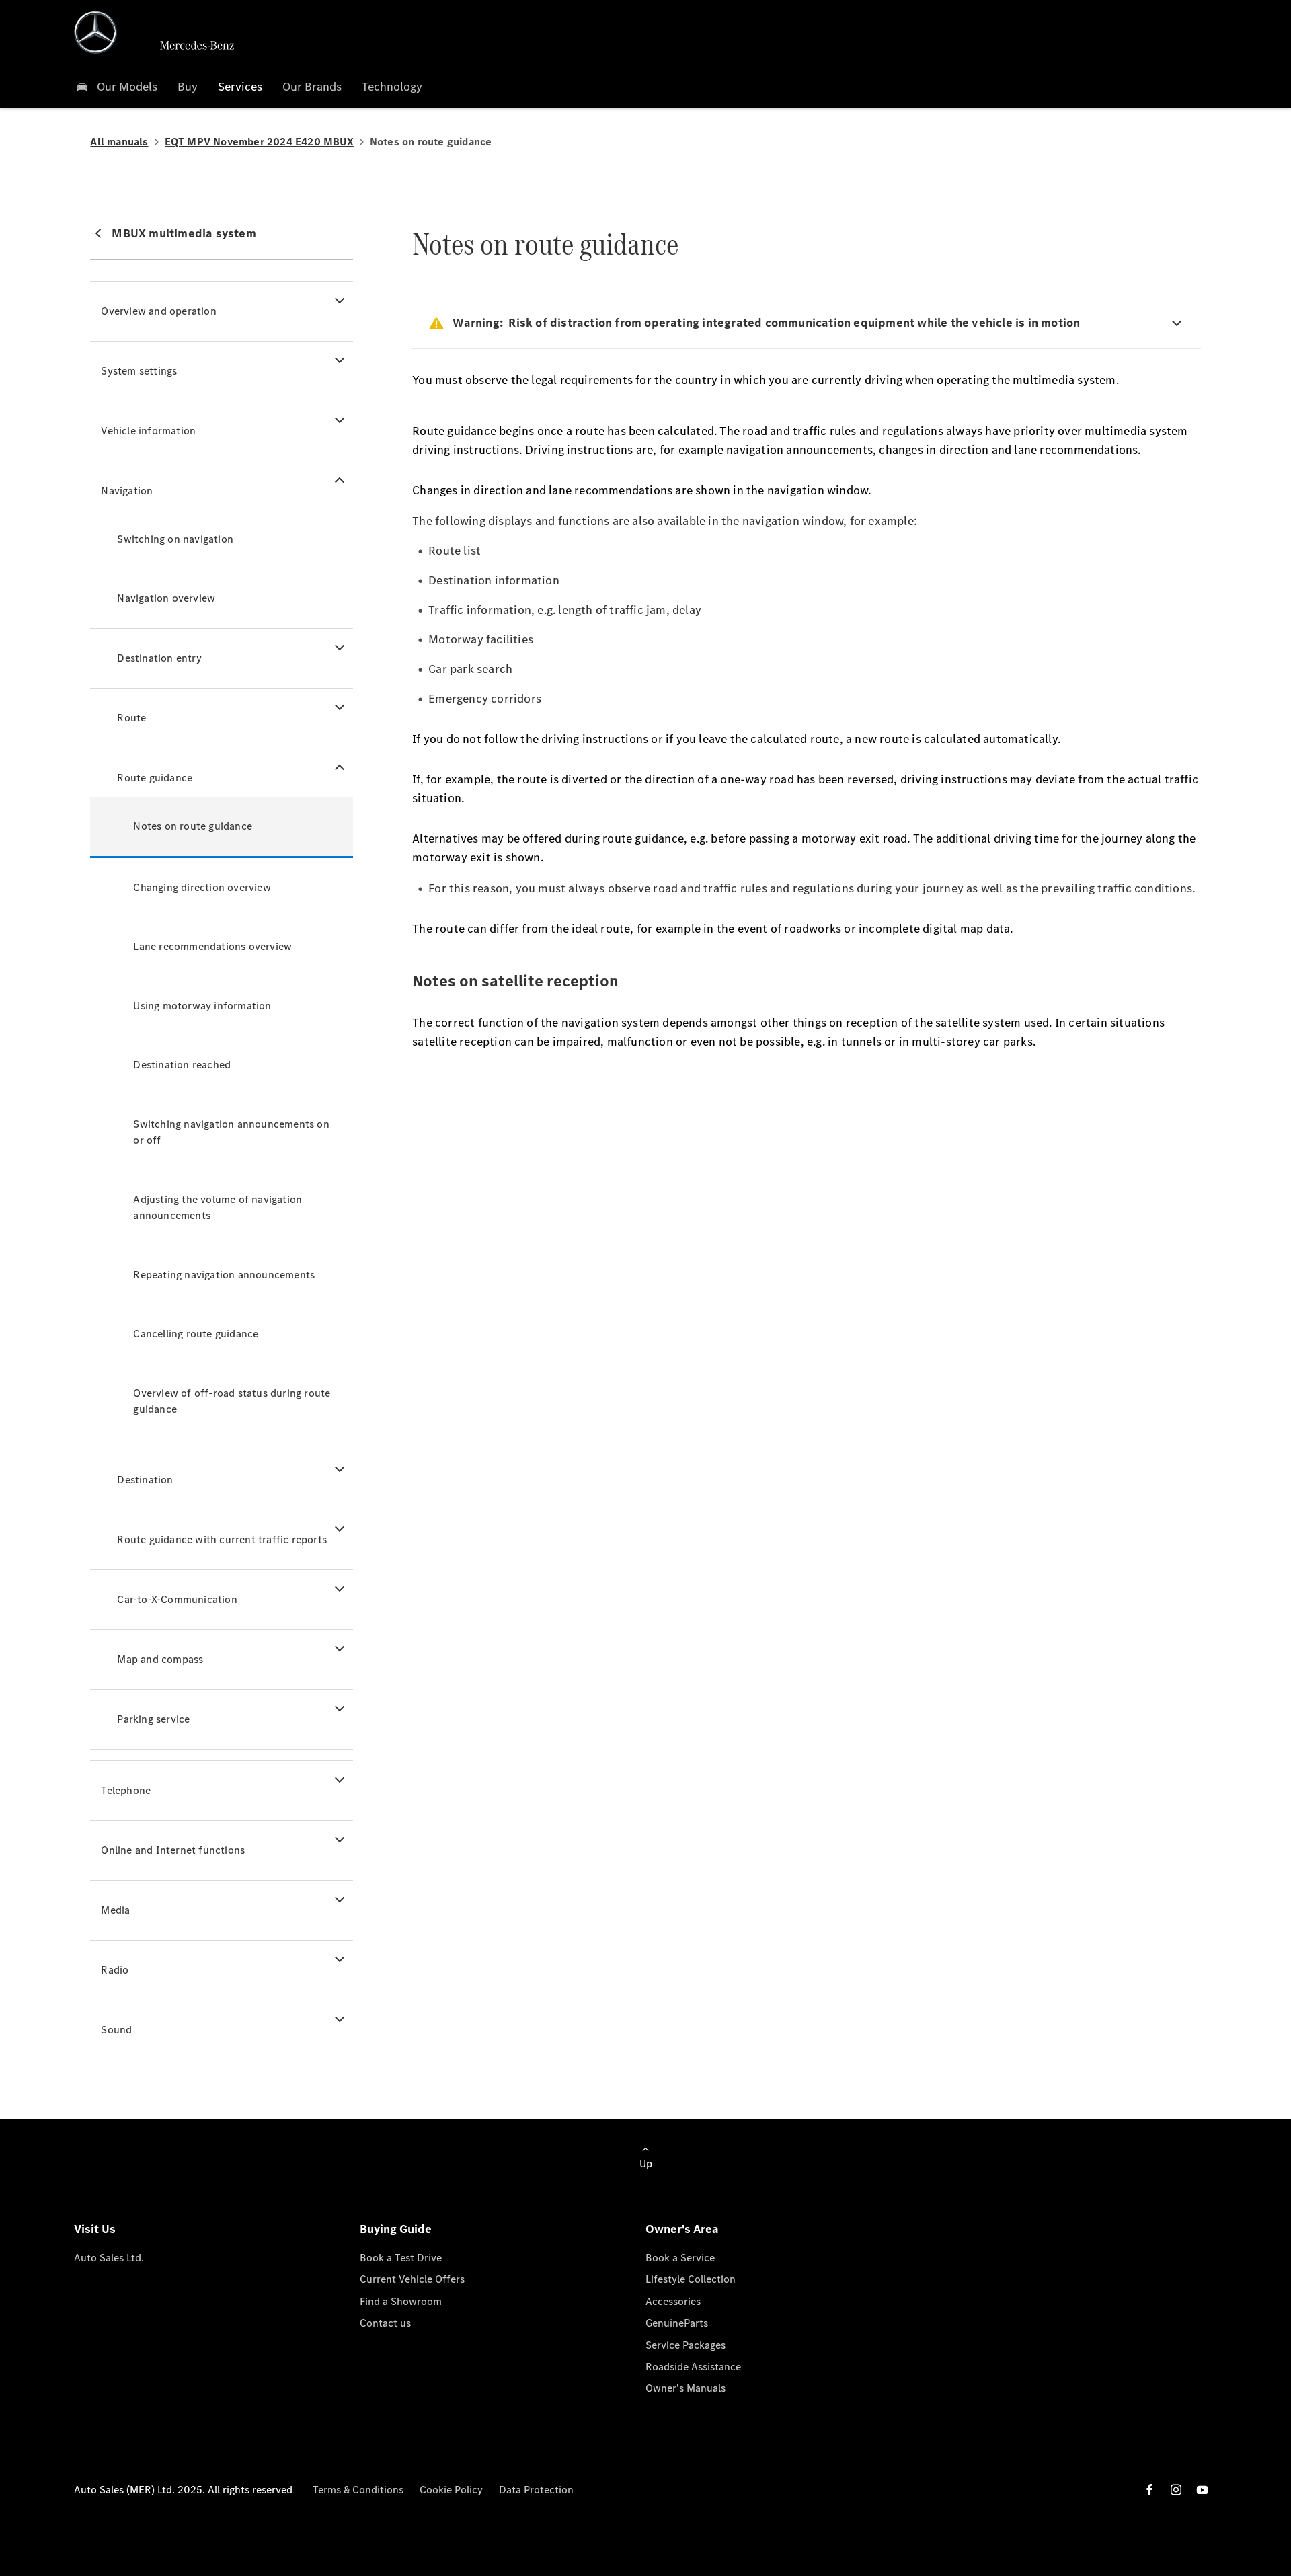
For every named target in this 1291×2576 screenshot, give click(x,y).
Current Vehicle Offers (412, 2279)
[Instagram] (1176, 2490)
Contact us (385, 2323)
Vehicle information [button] (148, 431)
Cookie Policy (451, 2490)
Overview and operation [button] (158, 311)
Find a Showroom (401, 2301)
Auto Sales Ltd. (109, 2258)
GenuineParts (677, 2323)
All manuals (119, 142)
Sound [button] (116, 2030)
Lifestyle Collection (691, 2279)
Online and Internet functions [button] (173, 1850)
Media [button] (115, 1910)
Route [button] (131, 718)
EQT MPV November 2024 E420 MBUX (259, 142)
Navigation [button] (127, 491)
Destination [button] (145, 1480)
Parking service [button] (153, 1719)
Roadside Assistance (693, 2367)
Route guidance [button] (155, 778)
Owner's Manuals (686, 2388)
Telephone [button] (126, 1790)
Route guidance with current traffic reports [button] (222, 1539)
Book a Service (680, 2258)
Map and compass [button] (160, 1659)
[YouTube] (1202, 2490)
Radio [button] (115, 1970)
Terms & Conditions (358, 2490)
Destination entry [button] (159, 658)
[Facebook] (1150, 2490)
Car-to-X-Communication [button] (177, 1599)
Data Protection (536, 2490)
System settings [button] (139, 371)
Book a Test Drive (401, 2258)
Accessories (673, 2301)
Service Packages (686, 2345)
